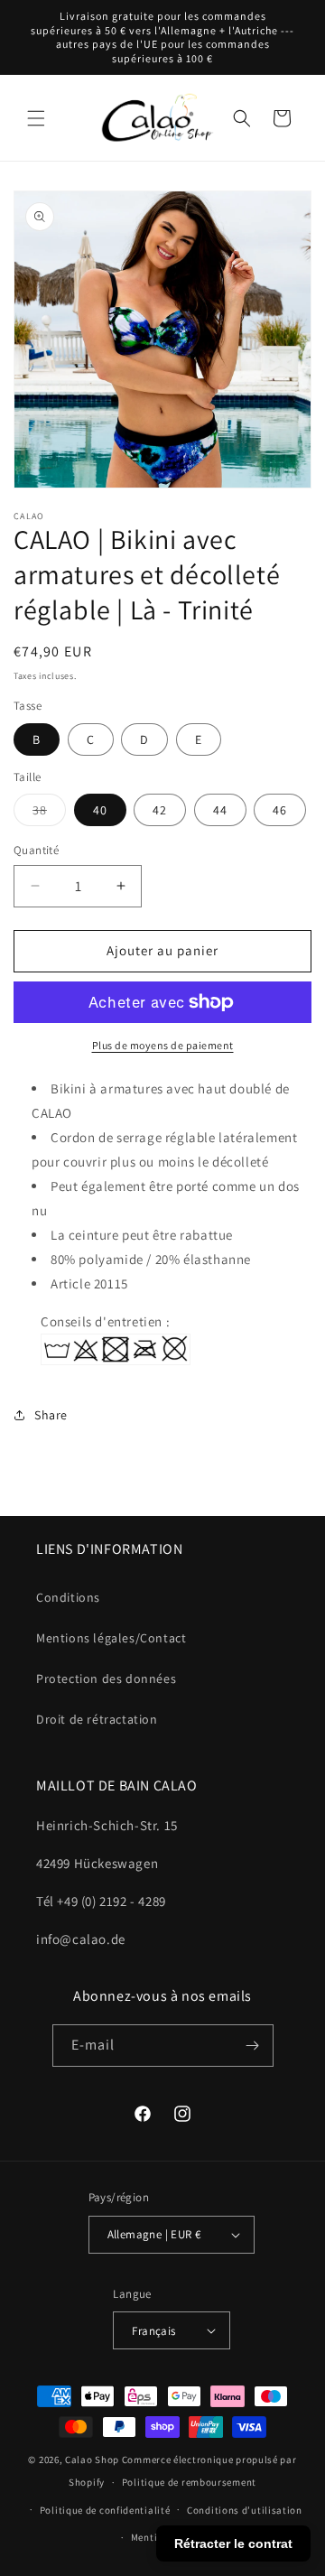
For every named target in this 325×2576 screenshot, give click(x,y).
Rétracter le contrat (233, 2543)
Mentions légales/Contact (111, 1638)
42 (160, 810)
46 (280, 810)
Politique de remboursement (189, 2482)
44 (220, 810)
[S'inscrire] (253, 2046)
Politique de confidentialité (105, 2510)
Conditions (68, 1597)
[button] (36, 118)
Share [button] (51, 1415)
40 (100, 810)
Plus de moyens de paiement (163, 1045)
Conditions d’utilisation (245, 2510)
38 (49, 814)
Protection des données (106, 1679)
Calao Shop (92, 2460)
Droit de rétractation (97, 1719)
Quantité (36, 850)
